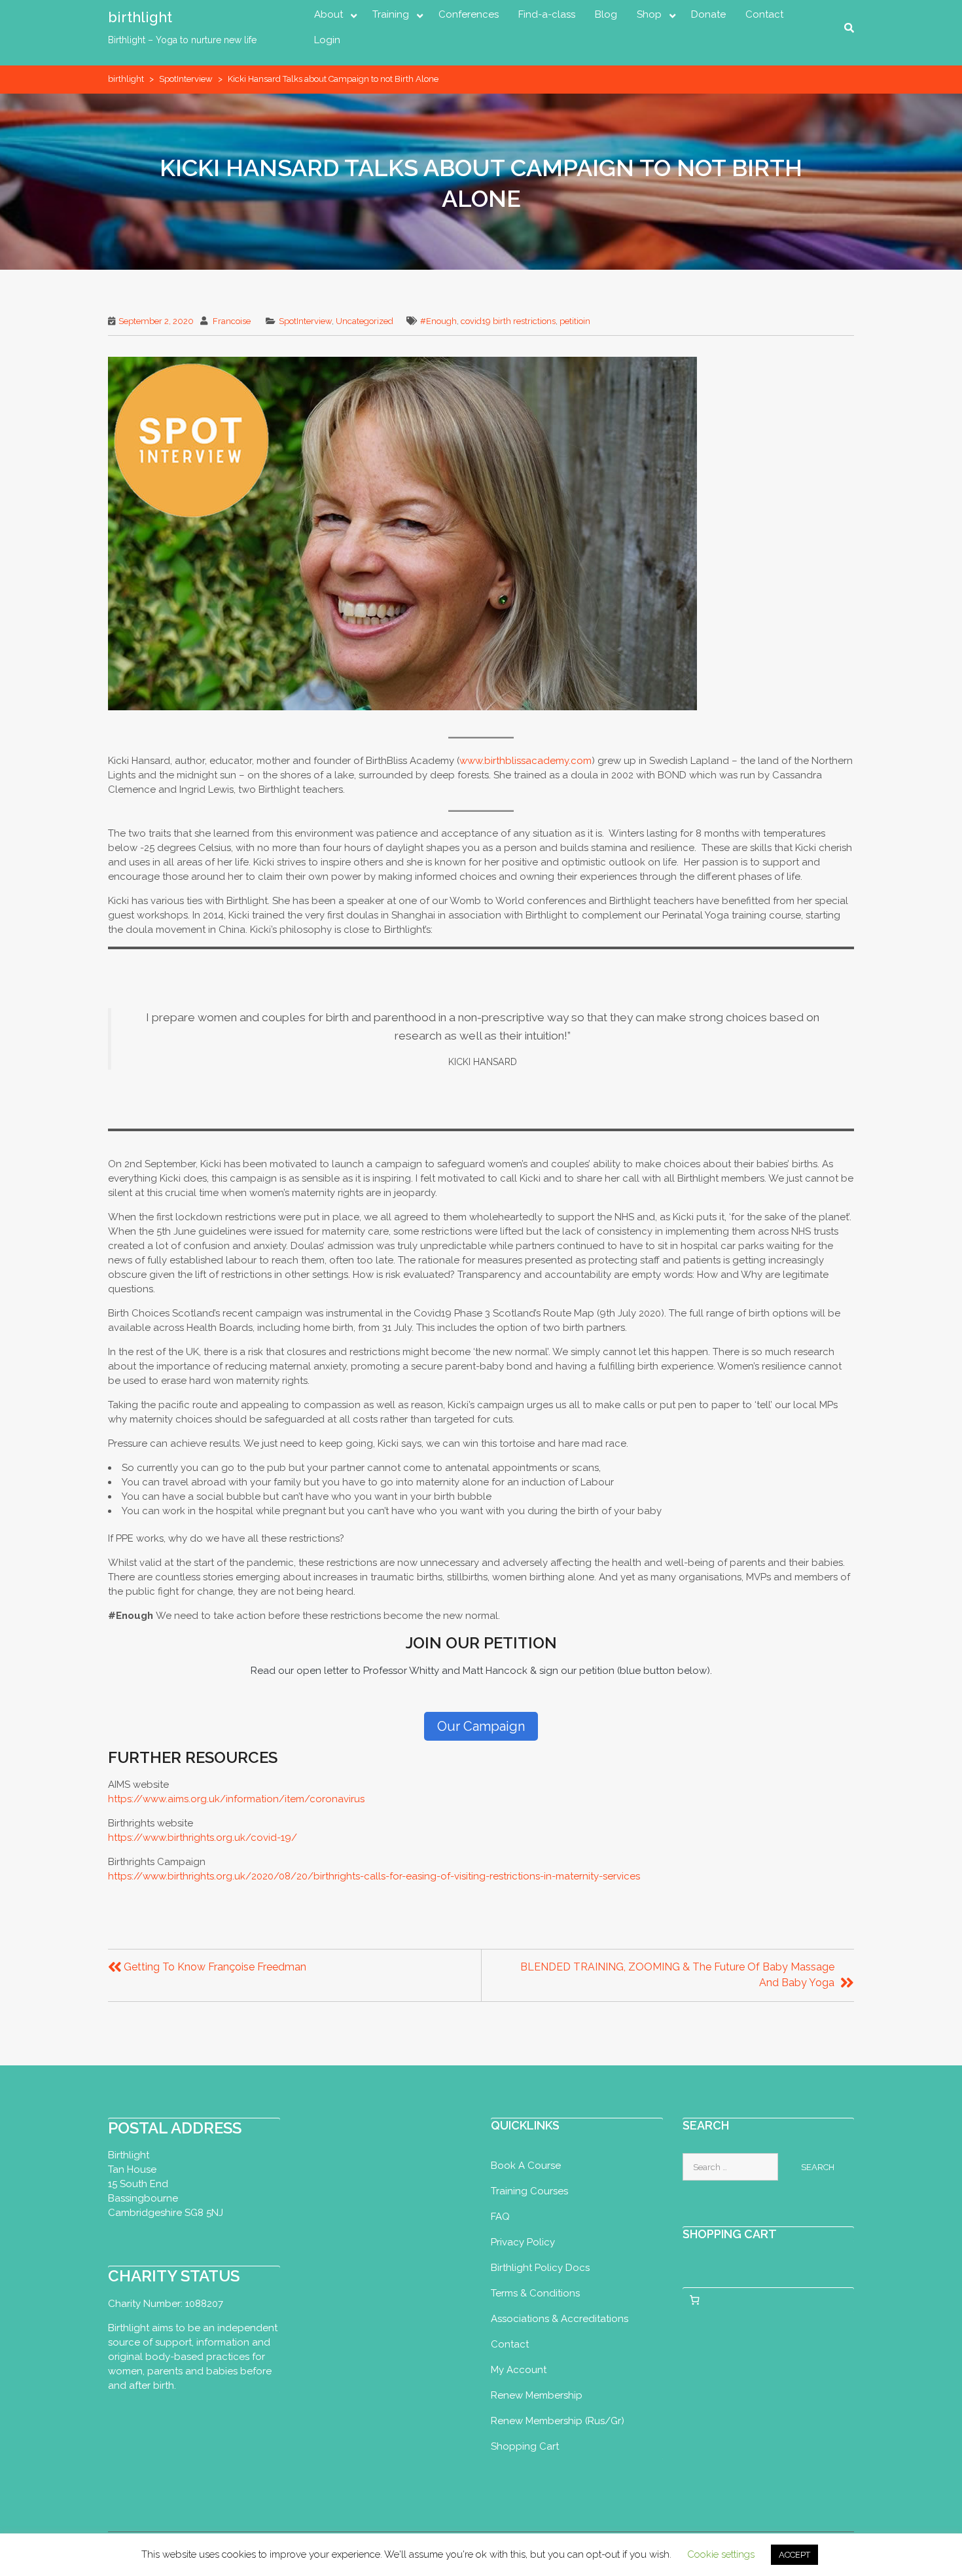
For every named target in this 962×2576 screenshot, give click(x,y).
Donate (708, 14)
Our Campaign (481, 1726)
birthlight (140, 17)
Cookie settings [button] (721, 2554)
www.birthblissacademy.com (526, 761)
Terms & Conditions (535, 2293)
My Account (519, 2370)
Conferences (469, 14)
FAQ (500, 2217)
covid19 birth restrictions (508, 321)
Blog (606, 14)
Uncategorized (365, 321)
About (329, 14)
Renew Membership (537, 2395)
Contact (764, 14)
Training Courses (529, 2191)
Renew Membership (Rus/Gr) (558, 2421)
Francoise (232, 321)
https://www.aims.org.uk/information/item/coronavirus (236, 1799)
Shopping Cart (525, 2446)
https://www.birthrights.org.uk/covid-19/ (204, 1838)
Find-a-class (547, 14)
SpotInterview (186, 79)
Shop (649, 14)
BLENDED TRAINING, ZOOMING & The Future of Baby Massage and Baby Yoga (677, 1975)
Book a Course (526, 2166)
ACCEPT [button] (794, 2555)
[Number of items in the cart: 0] (695, 2300)
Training (391, 14)
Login (327, 40)
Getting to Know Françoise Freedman (215, 1967)
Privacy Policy (523, 2242)
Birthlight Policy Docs (540, 2268)
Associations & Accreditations (560, 2319)
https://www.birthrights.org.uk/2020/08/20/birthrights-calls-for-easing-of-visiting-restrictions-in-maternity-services (374, 1876)
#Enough (438, 321)
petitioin (575, 321)
